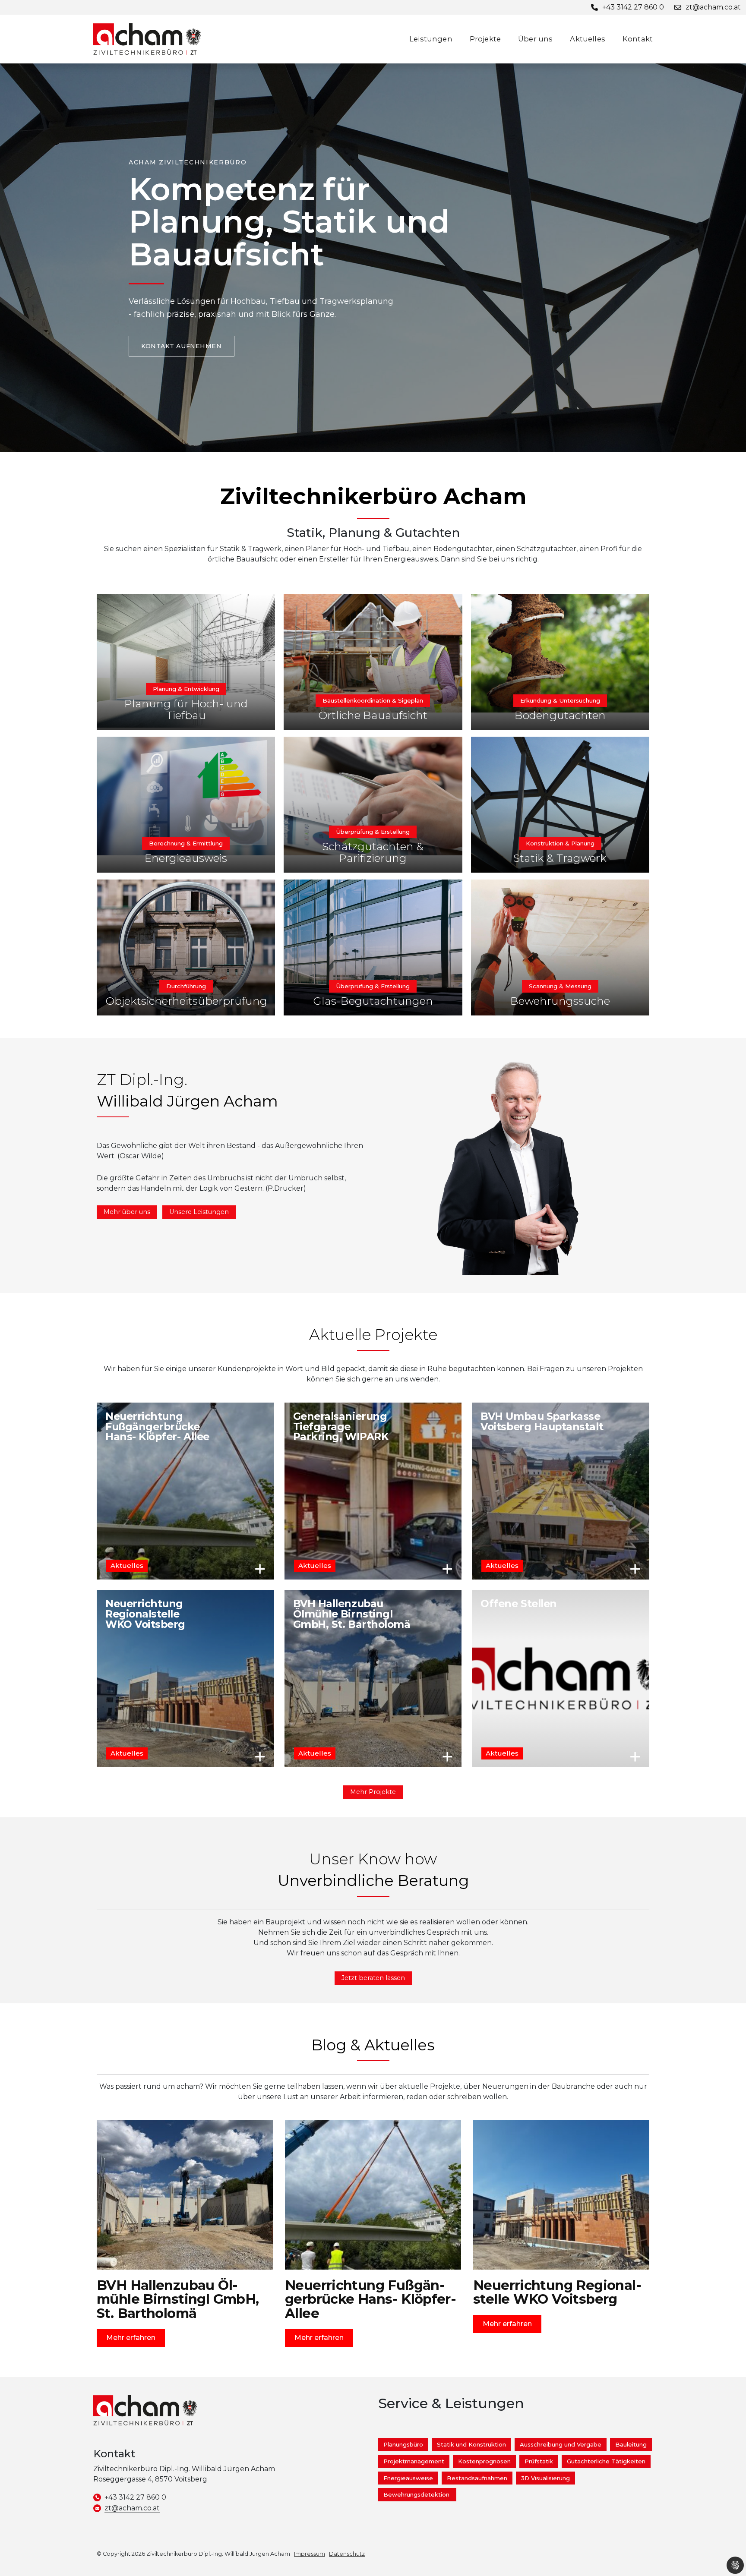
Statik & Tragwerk (560, 858)
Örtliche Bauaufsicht (373, 715)
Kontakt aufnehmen (182, 346)
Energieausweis (186, 858)
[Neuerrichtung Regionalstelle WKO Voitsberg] (185, 1679)
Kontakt (638, 39)
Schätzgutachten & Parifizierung (373, 852)
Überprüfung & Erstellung (373, 832)
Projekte (485, 39)
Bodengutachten (560, 715)
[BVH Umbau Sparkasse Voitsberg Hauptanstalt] (561, 1491)
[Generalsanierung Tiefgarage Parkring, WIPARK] (373, 1491)
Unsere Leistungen (199, 1212)
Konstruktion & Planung (560, 843)
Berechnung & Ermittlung (186, 843)
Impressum (310, 2554)
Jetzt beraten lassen (373, 1978)
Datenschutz (347, 2554)
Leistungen (431, 39)
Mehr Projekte (373, 1792)
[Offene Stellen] (561, 1679)
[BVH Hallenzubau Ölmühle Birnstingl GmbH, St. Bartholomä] (373, 1679)
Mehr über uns (127, 1212)
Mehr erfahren (260, 1569)
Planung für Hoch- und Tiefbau (186, 709)
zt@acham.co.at (132, 2508)
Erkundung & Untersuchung (560, 700)
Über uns (535, 39)
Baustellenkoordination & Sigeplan (373, 700)
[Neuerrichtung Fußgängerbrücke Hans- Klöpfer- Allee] (185, 1491)
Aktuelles (587, 39)
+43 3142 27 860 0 (135, 2497)
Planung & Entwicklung (186, 689)
